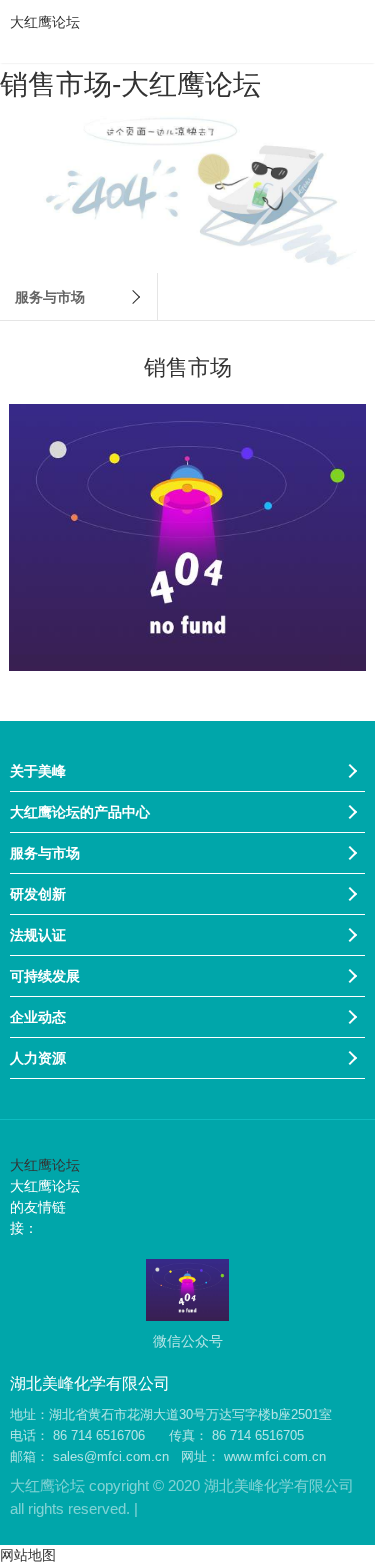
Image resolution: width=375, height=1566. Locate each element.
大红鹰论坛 (45, 22)
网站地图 (28, 1555)
